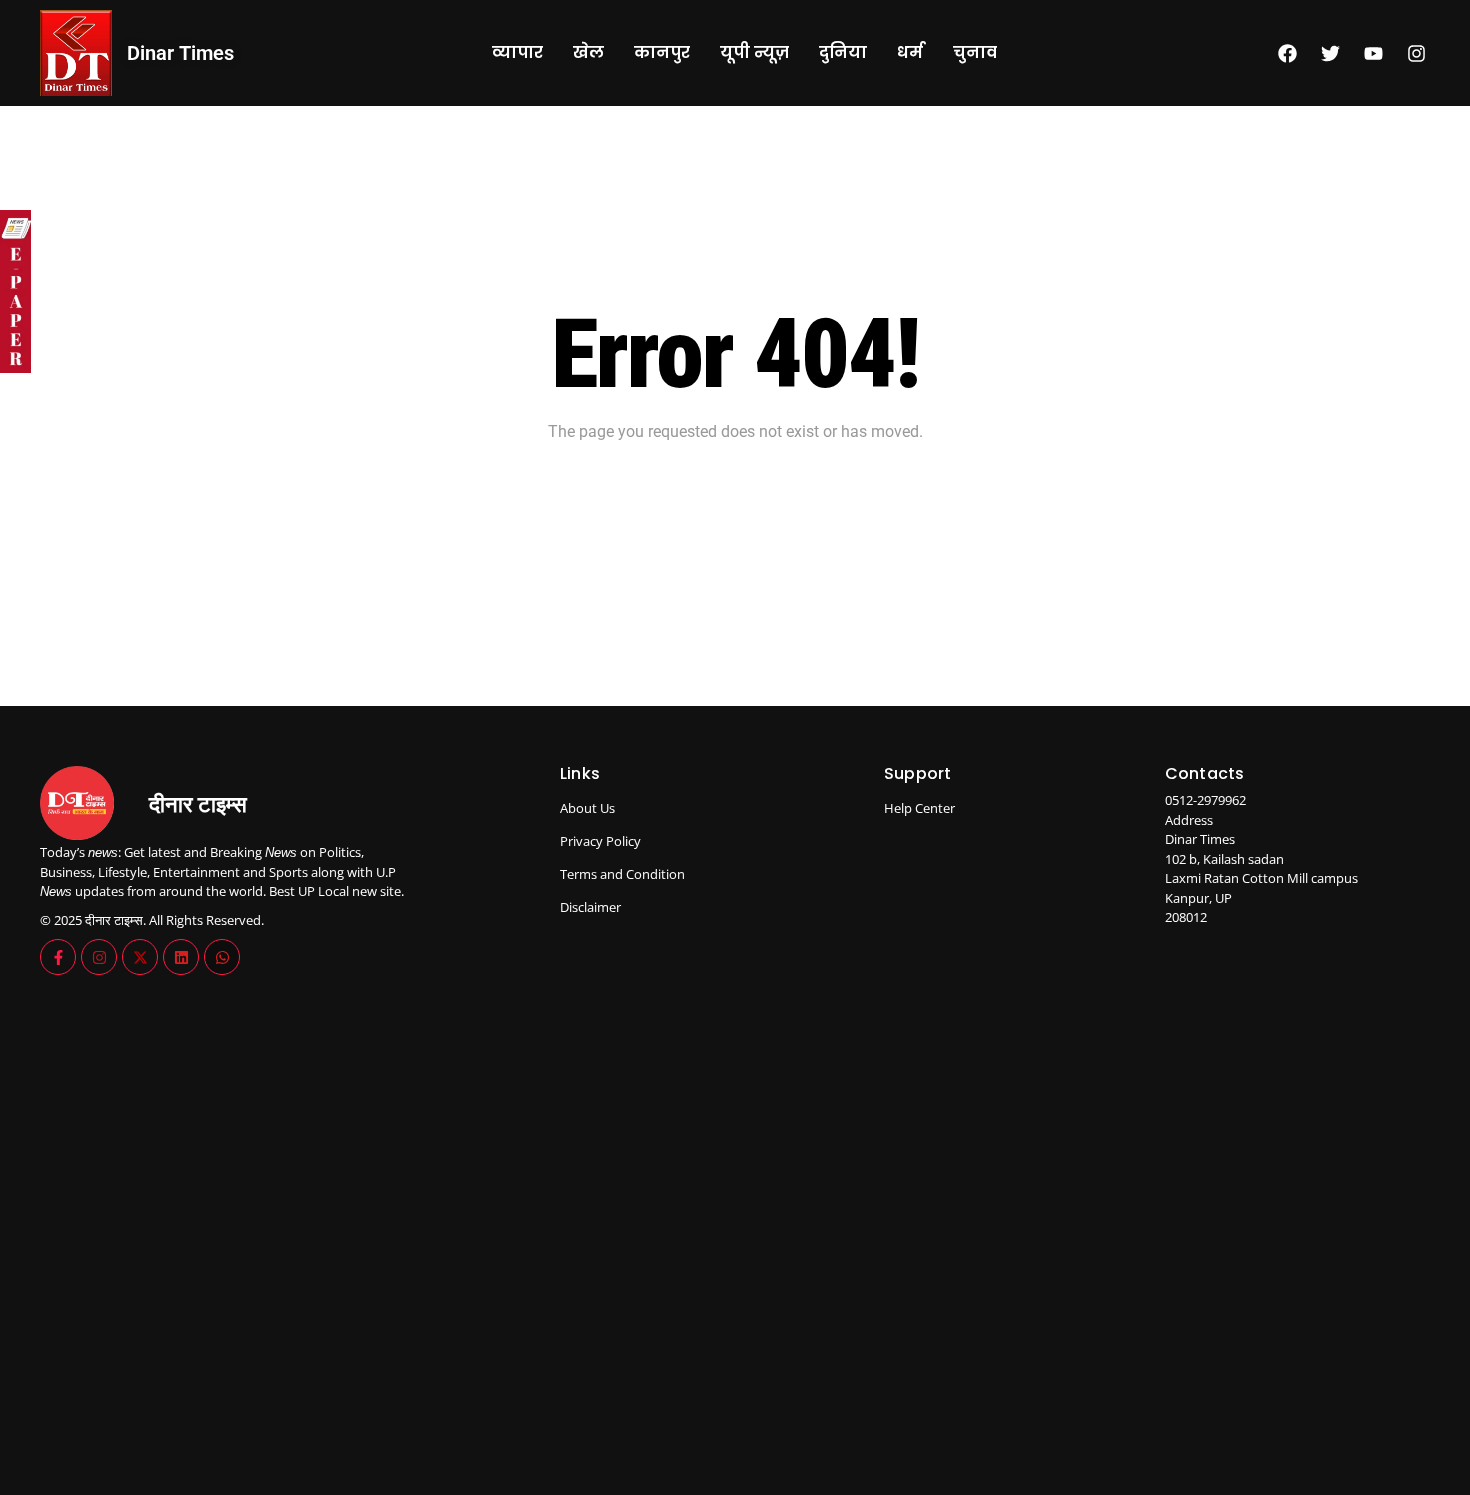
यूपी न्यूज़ (754, 52)
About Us (587, 808)
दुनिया (843, 52)
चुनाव (975, 52)
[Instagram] (1416, 53)
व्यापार (517, 52)
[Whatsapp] (222, 957)
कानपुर (662, 52)
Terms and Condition (622, 874)
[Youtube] (1373, 53)
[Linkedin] (181, 957)
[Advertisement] (1014, 1135)
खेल (588, 52)
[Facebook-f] (58, 957)
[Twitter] (1330, 53)
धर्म (910, 52)
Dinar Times (180, 53)
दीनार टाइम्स (198, 804)
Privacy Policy (600, 841)
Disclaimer (590, 907)
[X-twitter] (140, 957)
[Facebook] (1287, 53)
